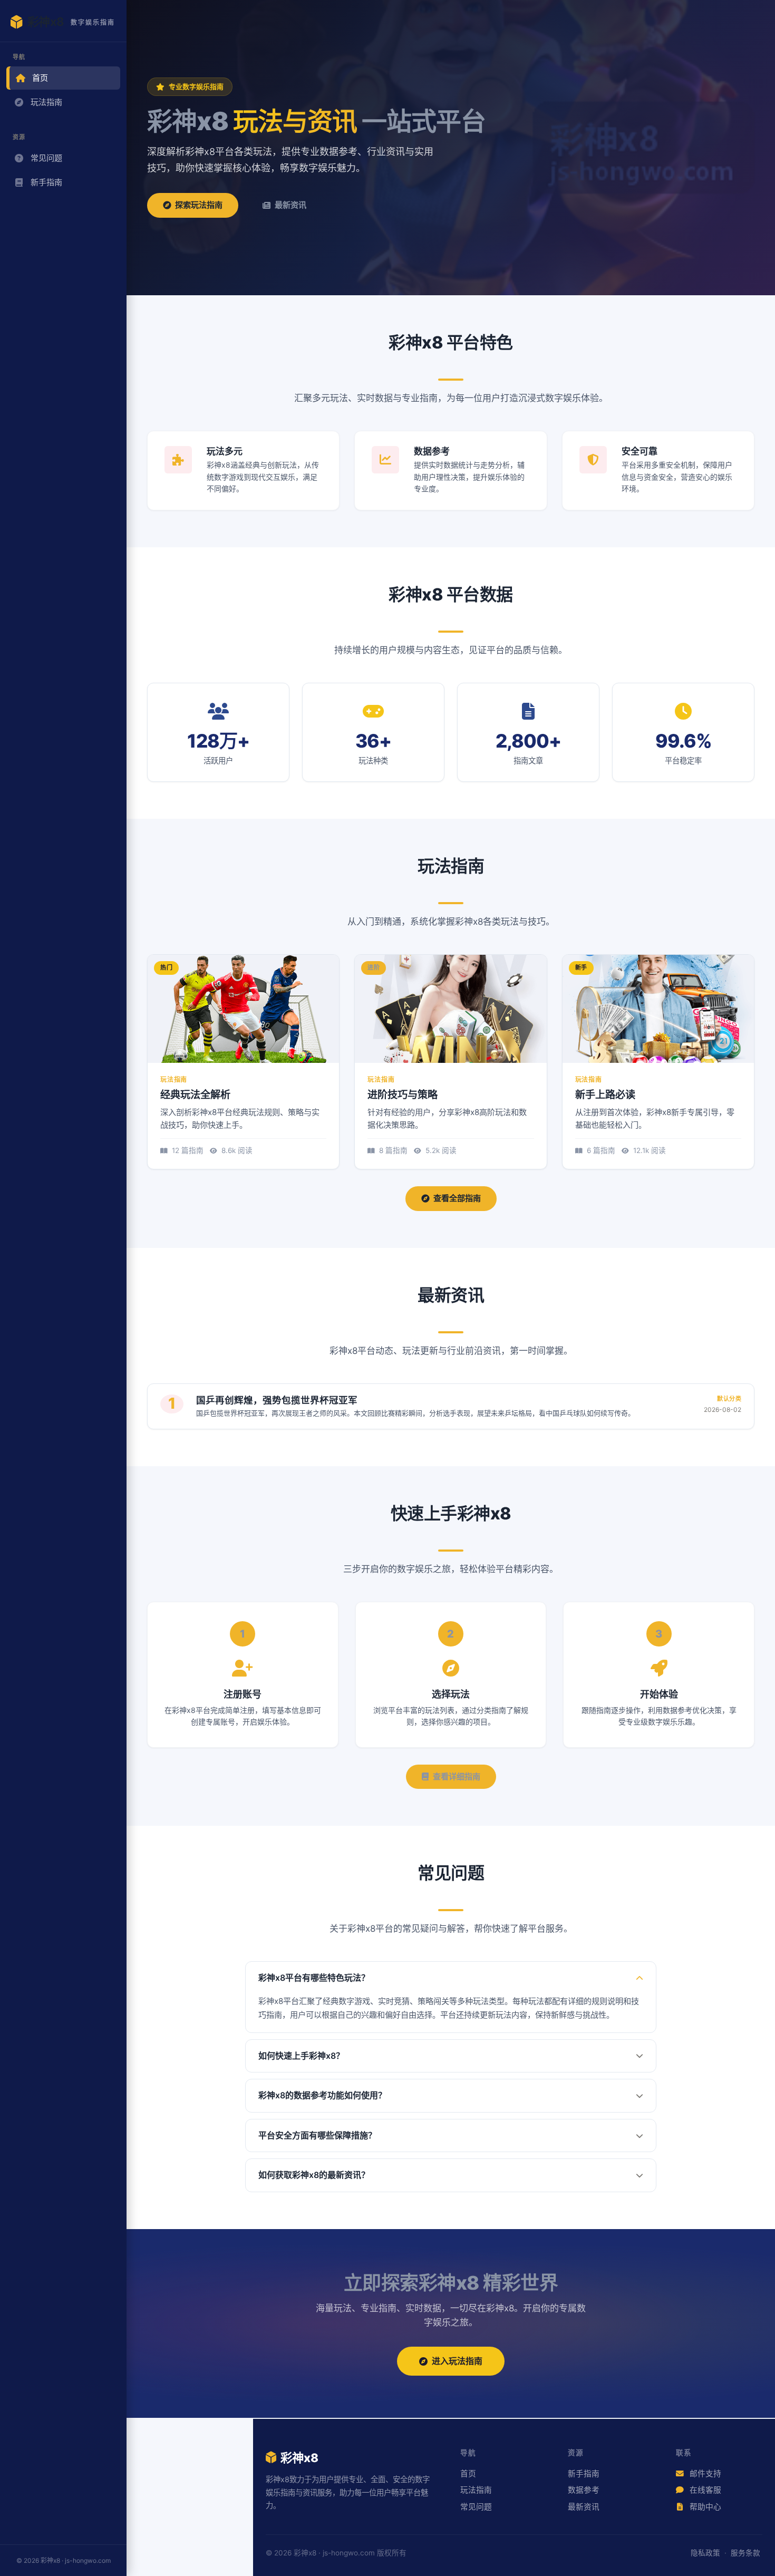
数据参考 (584, 2490)
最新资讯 (290, 205)
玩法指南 (46, 102)
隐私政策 (705, 2553)
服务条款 (745, 2553)
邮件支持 (704, 2474)
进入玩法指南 (457, 2361)
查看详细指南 (457, 1776)
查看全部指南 (457, 1198)
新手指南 (46, 182)
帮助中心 (704, 2507)
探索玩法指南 (199, 205)
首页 (40, 78)
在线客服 (704, 2490)
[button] (451, 1978)
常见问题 (46, 158)
